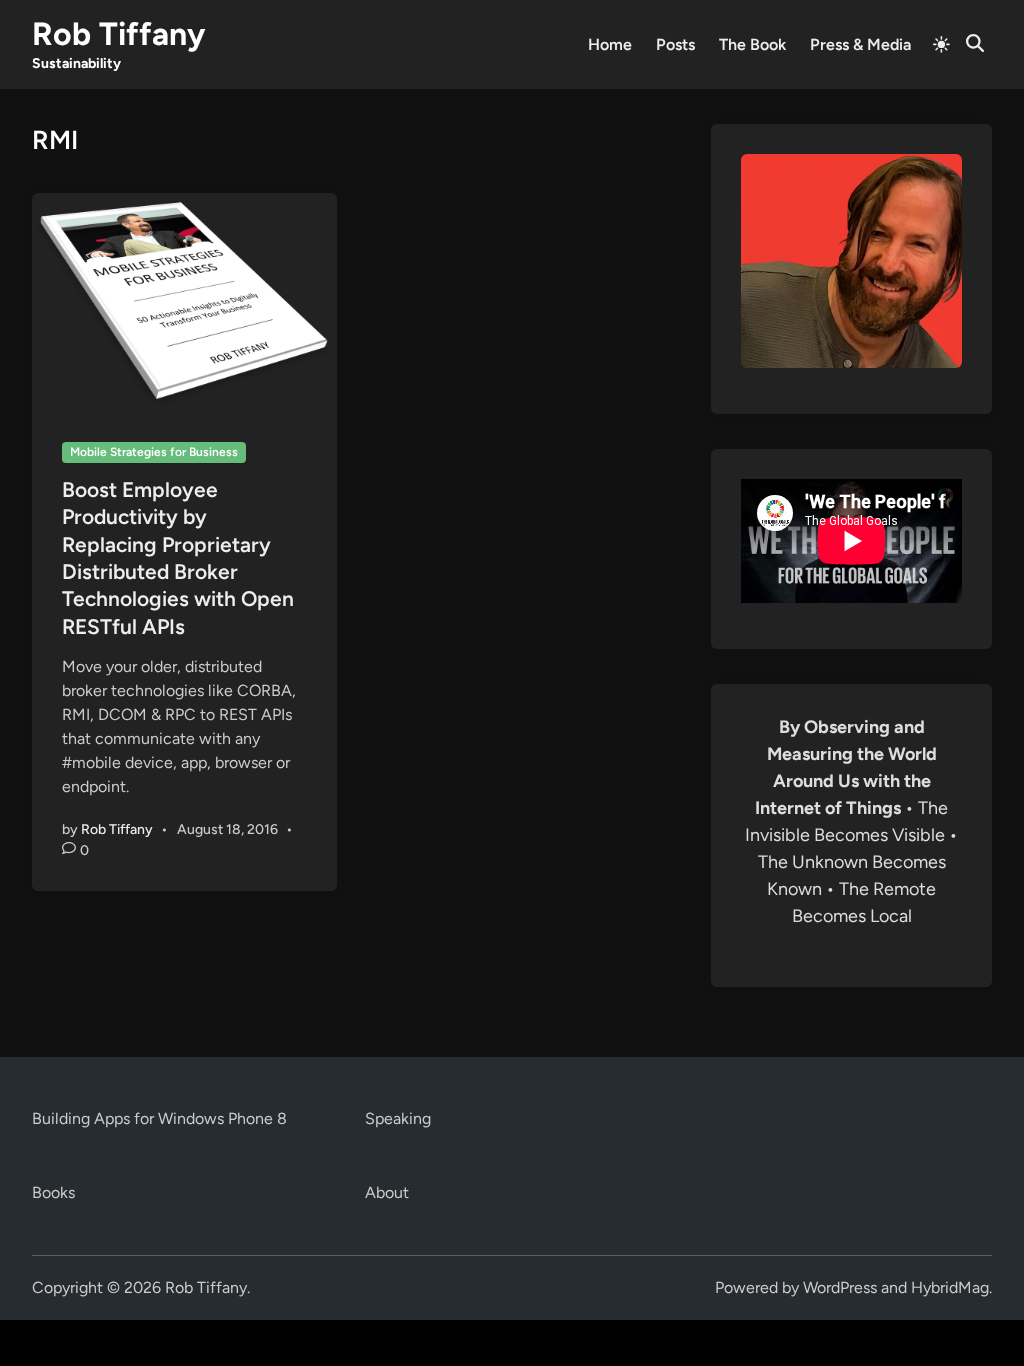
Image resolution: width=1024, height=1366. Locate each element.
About (387, 1192)
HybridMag (950, 1287)
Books (53, 1192)
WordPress (840, 1287)
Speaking (398, 1118)
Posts (675, 44)
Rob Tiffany (118, 34)
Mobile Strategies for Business (154, 452)
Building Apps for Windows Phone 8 (159, 1118)
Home (610, 44)
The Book (752, 44)
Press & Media (860, 44)
